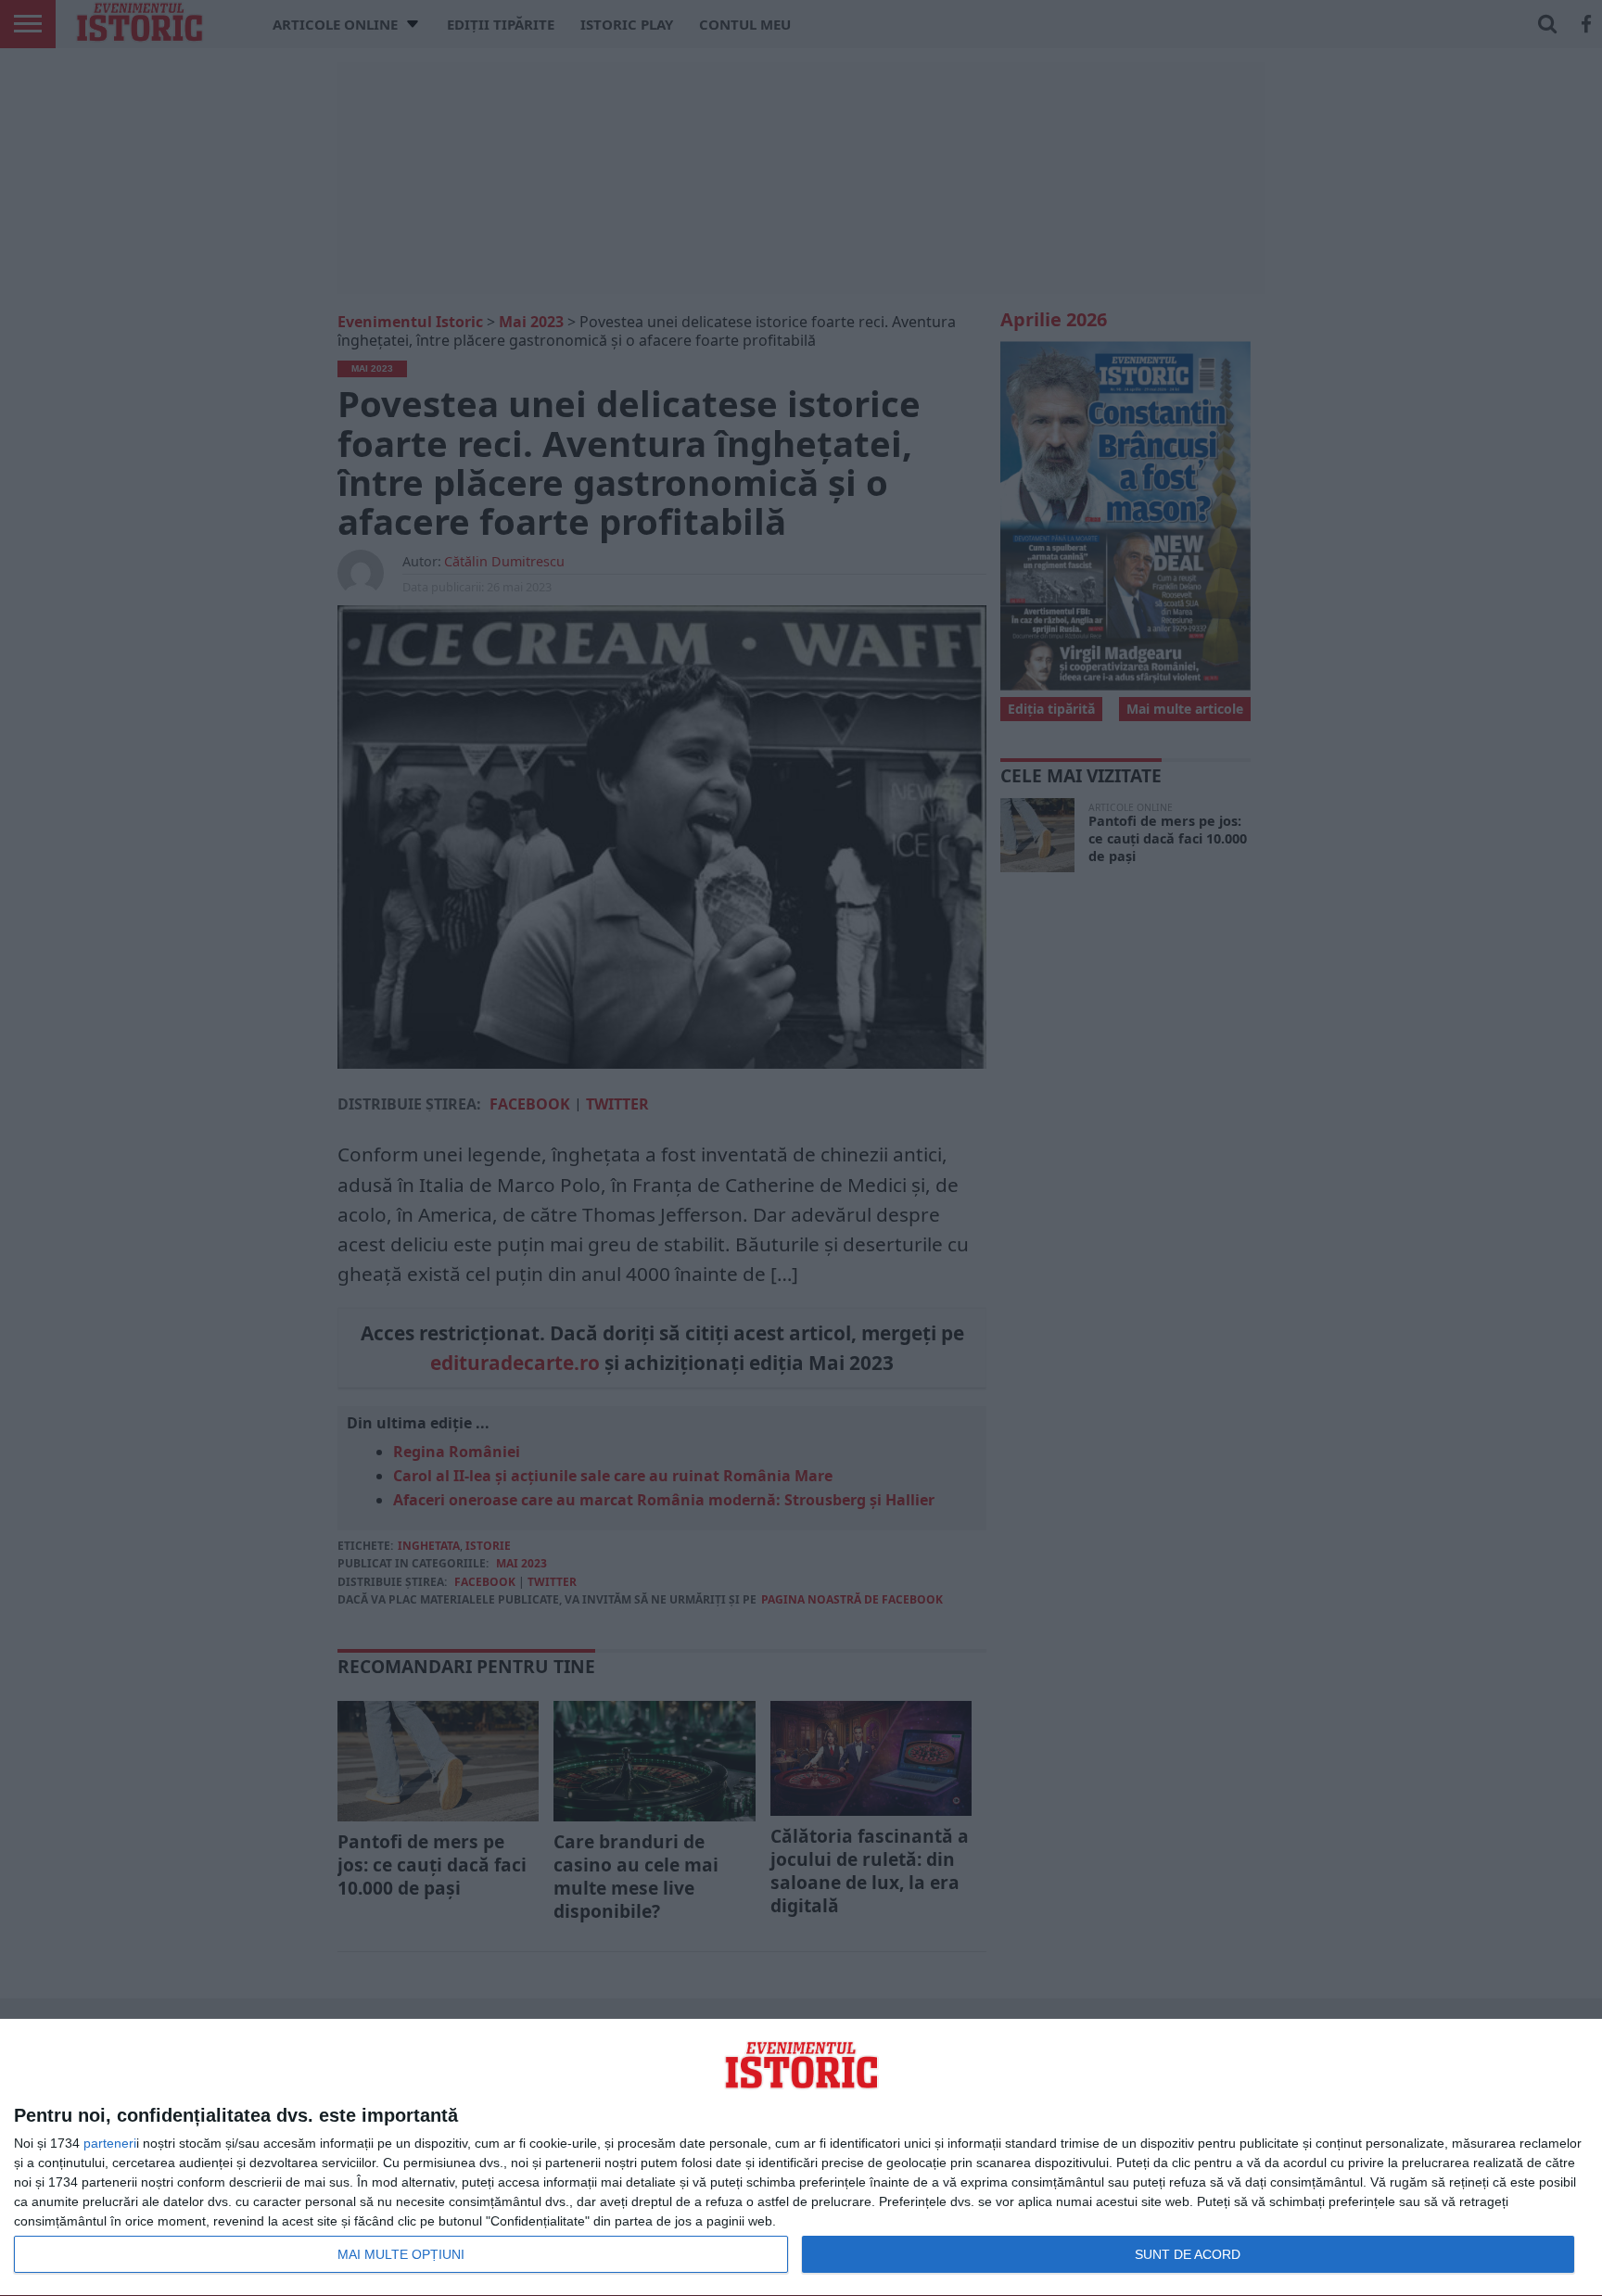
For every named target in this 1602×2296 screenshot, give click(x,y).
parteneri (110, 2143)
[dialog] (801, 2158)
